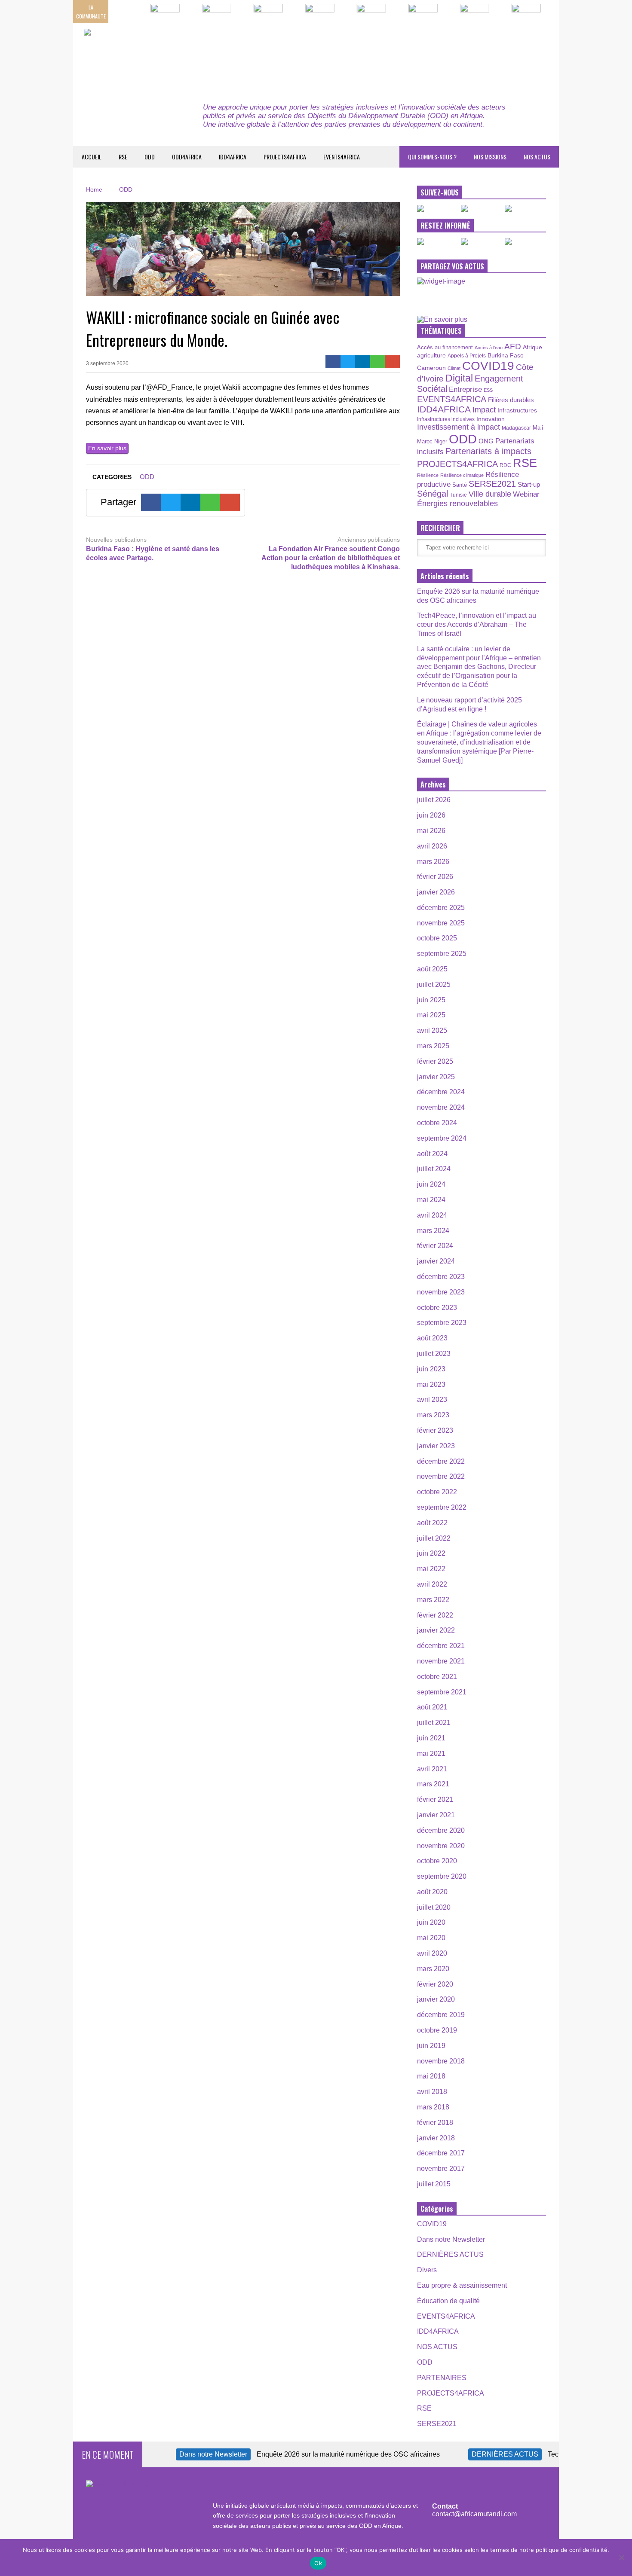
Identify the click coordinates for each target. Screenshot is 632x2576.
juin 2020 (431, 1922)
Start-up (529, 484)
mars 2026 (433, 862)
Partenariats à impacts (488, 451)
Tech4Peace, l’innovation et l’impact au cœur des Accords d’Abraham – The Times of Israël (477, 624)
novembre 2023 (441, 1292)
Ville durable (490, 494)
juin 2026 (431, 815)
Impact (484, 410)
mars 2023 (433, 1415)
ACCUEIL (92, 157)
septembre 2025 (442, 954)
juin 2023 (431, 1369)
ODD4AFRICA (187, 157)
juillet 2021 (434, 1723)
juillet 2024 (434, 1169)
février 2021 (435, 1799)
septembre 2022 (442, 1507)
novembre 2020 (441, 1846)
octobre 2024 (437, 1123)
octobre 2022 (437, 1492)
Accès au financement (445, 347)
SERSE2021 (492, 484)
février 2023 (435, 1430)
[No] (621, 2558)
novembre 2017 (441, 2169)
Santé (460, 485)
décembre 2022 (441, 1461)
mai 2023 (431, 1384)
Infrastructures (517, 410)
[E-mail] (392, 362)
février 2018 (435, 2123)
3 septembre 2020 (107, 363)
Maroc (425, 441)
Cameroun (431, 368)
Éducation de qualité (448, 2301)
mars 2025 (433, 1046)
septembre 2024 (442, 1138)
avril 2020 (432, 1953)
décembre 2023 (441, 1277)
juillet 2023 (434, 1354)
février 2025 (435, 1061)
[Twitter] (348, 362)
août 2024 (432, 1154)
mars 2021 (433, 1784)
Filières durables (511, 400)
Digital (459, 378)
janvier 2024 (436, 1261)
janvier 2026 (436, 892)
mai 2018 (431, 2076)
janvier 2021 (436, 1815)
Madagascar (516, 428)
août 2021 (432, 1707)
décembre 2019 (441, 2015)
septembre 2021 (442, 1692)
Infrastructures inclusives (446, 419)
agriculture (431, 355)
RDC (505, 465)
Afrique (532, 347)
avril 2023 (432, 1399)
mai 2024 (431, 1200)
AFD (513, 346)
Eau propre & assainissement (462, 2285)
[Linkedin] (363, 362)
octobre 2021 (437, 1677)
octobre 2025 (437, 938)
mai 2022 (431, 1569)
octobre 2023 (437, 1308)
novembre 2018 (441, 2061)
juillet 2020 (434, 1907)
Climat (454, 368)
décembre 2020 (441, 1830)
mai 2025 (431, 1015)
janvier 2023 (436, 1446)
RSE (123, 157)
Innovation (491, 419)
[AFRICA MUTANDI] (162, 56)
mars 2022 (433, 1600)
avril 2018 (432, 2092)
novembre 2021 (441, 1661)
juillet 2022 (434, 1538)
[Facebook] (333, 362)
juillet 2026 (434, 800)
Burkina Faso (506, 355)
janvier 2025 (436, 1077)
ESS (488, 390)
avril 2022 (432, 1584)
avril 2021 (432, 1769)
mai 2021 (431, 1753)
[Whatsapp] (378, 362)
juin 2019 (431, 2046)
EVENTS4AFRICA (342, 157)
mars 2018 (433, 2107)
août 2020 (432, 1892)
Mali (538, 428)
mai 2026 (431, 831)
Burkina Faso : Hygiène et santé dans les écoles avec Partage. (153, 553)
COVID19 (488, 366)
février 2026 (435, 877)
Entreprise (465, 389)
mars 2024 (433, 1231)
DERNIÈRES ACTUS (450, 2254)
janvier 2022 (436, 1630)
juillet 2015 (434, 2184)
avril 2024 (432, 1215)
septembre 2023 (442, 1323)
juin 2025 (431, 1000)
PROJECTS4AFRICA (285, 157)
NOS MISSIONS (490, 157)
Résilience (428, 475)
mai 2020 (431, 1938)
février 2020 (435, 1984)
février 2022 (435, 1615)
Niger (441, 441)
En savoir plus (107, 448)
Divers (427, 2270)
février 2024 (435, 1246)
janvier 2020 (436, 1999)
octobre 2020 (437, 1861)
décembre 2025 (441, 908)
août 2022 (432, 1523)
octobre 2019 (437, 2030)
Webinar (526, 494)
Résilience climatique (462, 475)
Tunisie (458, 495)
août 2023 (432, 1338)
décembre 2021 (441, 1646)
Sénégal (433, 494)
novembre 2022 (441, 1476)
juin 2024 (431, 1184)
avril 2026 (432, 846)
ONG (486, 441)
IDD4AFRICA (233, 157)
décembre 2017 (441, 2153)
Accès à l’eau (489, 348)
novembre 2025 (441, 923)
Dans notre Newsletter (451, 2239)
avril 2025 (432, 1030)
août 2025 (432, 969)
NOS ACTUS (537, 157)
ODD (150, 157)
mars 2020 (433, 1969)
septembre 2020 (442, 1876)
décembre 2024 (441, 1092)
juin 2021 (431, 1738)
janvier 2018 (436, 2138)
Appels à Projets (467, 356)
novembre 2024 (441, 1107)
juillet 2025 (434, 984)
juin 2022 (431, 1553)
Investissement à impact (459, 427)
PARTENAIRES (442, 2378)
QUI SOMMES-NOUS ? (432, 157)
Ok (318, 2563)
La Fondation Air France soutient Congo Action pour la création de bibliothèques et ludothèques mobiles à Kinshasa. (331, 558)
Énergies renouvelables (457, 503)
